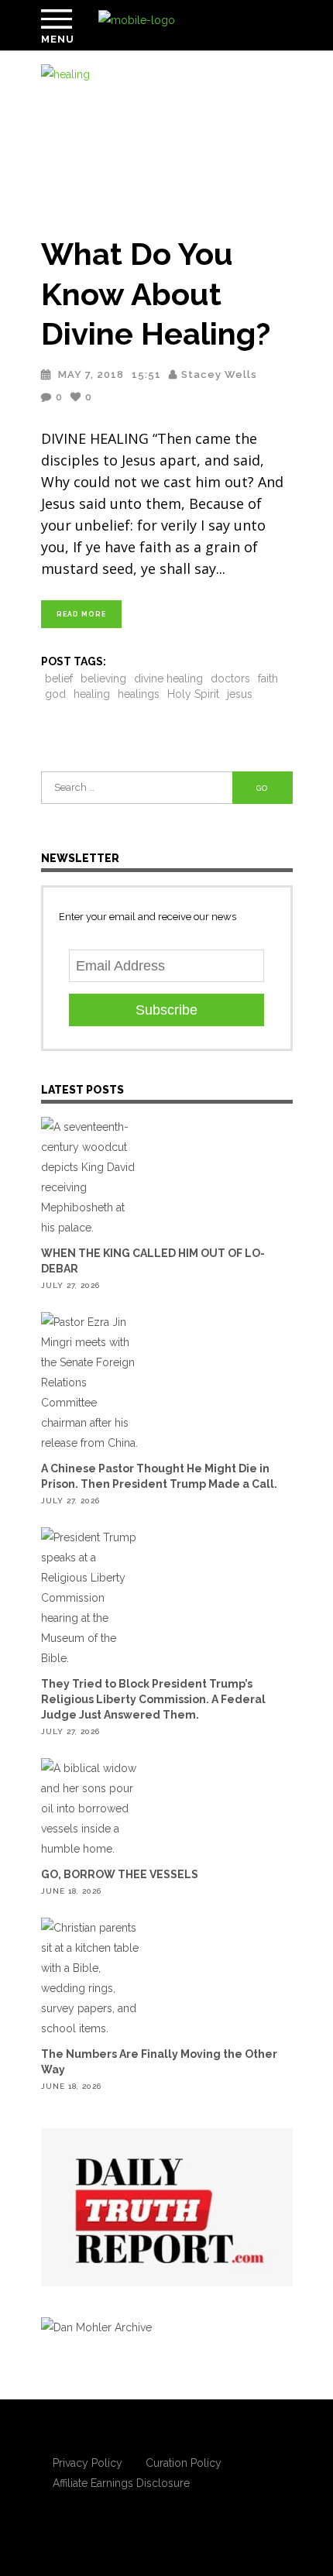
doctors (230, 678)
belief (59, 678)
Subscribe (166, 1010)
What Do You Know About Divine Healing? (156, 294)
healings (139, 694)
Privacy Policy (88, 2463)
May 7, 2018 (91, 374)
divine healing (168, 678)
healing (92, 694)
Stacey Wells (219, 374)
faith (268, 678)
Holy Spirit (193, 694)
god (55, 694)
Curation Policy (184, 2463)
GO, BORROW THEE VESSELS (120, 1874)
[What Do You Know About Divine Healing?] (167, 140)
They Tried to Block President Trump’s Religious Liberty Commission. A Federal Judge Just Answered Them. (153, 1699)
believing (103, 678)
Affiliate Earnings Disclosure (121, 2483)
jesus (240, 694)
